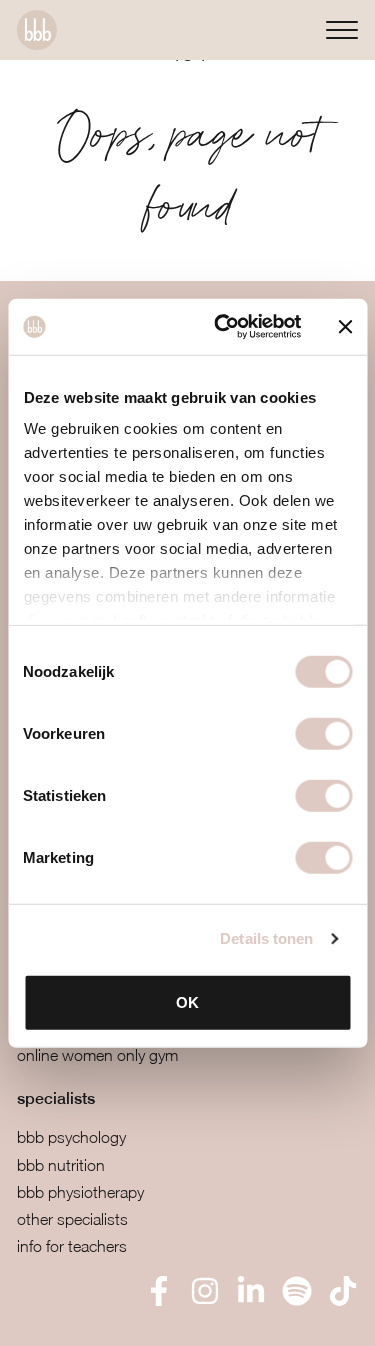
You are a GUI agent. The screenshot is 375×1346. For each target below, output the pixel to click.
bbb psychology (71, 1137)
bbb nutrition (61, 1165)
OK (187, 1001)
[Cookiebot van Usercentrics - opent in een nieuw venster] (223, 327)
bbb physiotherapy (80, 1192)
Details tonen (266, 938)
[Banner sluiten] (345, 327)
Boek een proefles (119, 1316)
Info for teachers (72, 1246)
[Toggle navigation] (342, 29)
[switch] (323, 733)
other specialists (72, 1219)
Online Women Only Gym (97, 1055)
